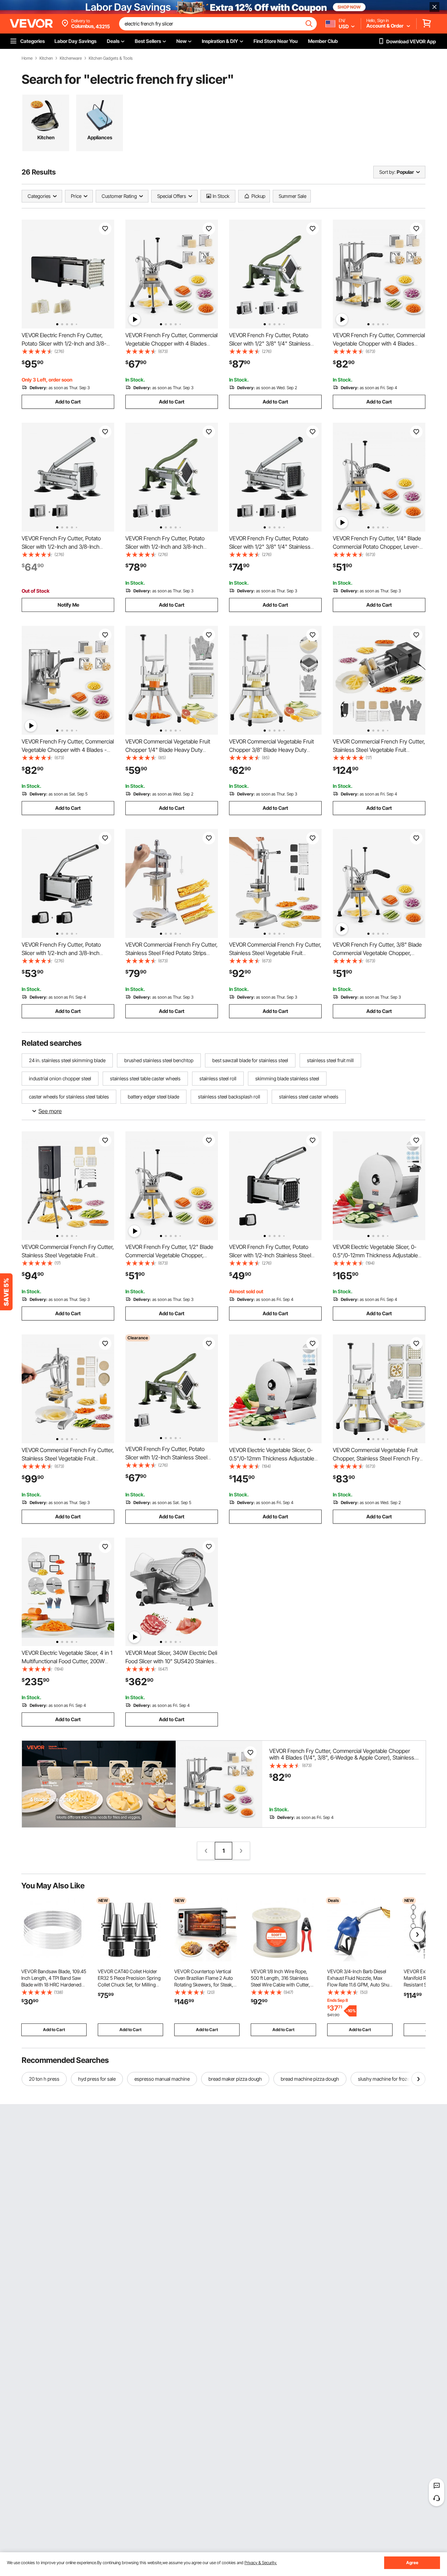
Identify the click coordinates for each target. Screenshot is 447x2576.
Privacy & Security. (261, 2563)
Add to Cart (68, 402)
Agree (412, 2563)
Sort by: (387, 172)
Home (27, 58)
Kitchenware (71, 58)
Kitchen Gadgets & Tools (111, 58)
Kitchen (46, 58)
